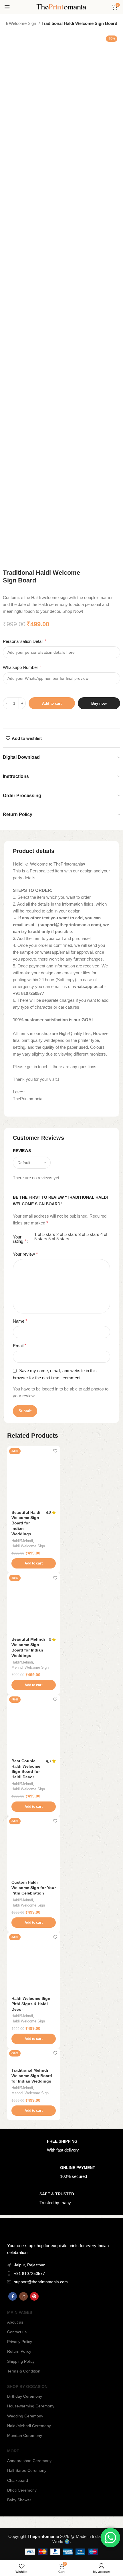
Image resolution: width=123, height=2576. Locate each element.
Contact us (17, 2332)
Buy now (99, 703)
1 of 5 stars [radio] (45, 1234)
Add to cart (52, 703)
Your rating (19, 1239)
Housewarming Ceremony (31, 2406)
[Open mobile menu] (7, 7)
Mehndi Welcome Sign (30, 1667)
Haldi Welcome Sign (28, 1546)
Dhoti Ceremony (22, 2490)
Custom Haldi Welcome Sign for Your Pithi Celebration (34, 1888)
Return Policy (19, 2351)
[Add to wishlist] (55, 1451)
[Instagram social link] (23, 2296)
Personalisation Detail (24, 641)
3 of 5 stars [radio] (89, 1234)
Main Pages (20, 2312)
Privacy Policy (20, 2342)
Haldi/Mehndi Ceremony (29, 2426)
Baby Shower (19, 2500)
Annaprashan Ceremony (29, 2461)
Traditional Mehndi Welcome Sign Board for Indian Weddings (32, 2076)
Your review (25, 1254)
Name (20, 1321)
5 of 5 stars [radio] (59, 1239)
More (13, 2451)
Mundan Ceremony (25, 2435)
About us (15, 2322)
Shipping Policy (21, 2361)
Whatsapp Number (22, 667)
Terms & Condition (24, 2371)
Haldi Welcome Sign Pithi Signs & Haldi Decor (31, 2004)
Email (20, 1346)
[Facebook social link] (13, 2296)
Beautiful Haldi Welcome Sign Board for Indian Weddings (26, 1523)
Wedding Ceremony (25, 2416)
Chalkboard (18, 2480)
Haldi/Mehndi (22, 1541)
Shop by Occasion (27, 2387)
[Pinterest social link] (34, 2296)
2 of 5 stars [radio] (67, 1234)
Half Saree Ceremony (27, 2470)
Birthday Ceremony (25, 2396)
